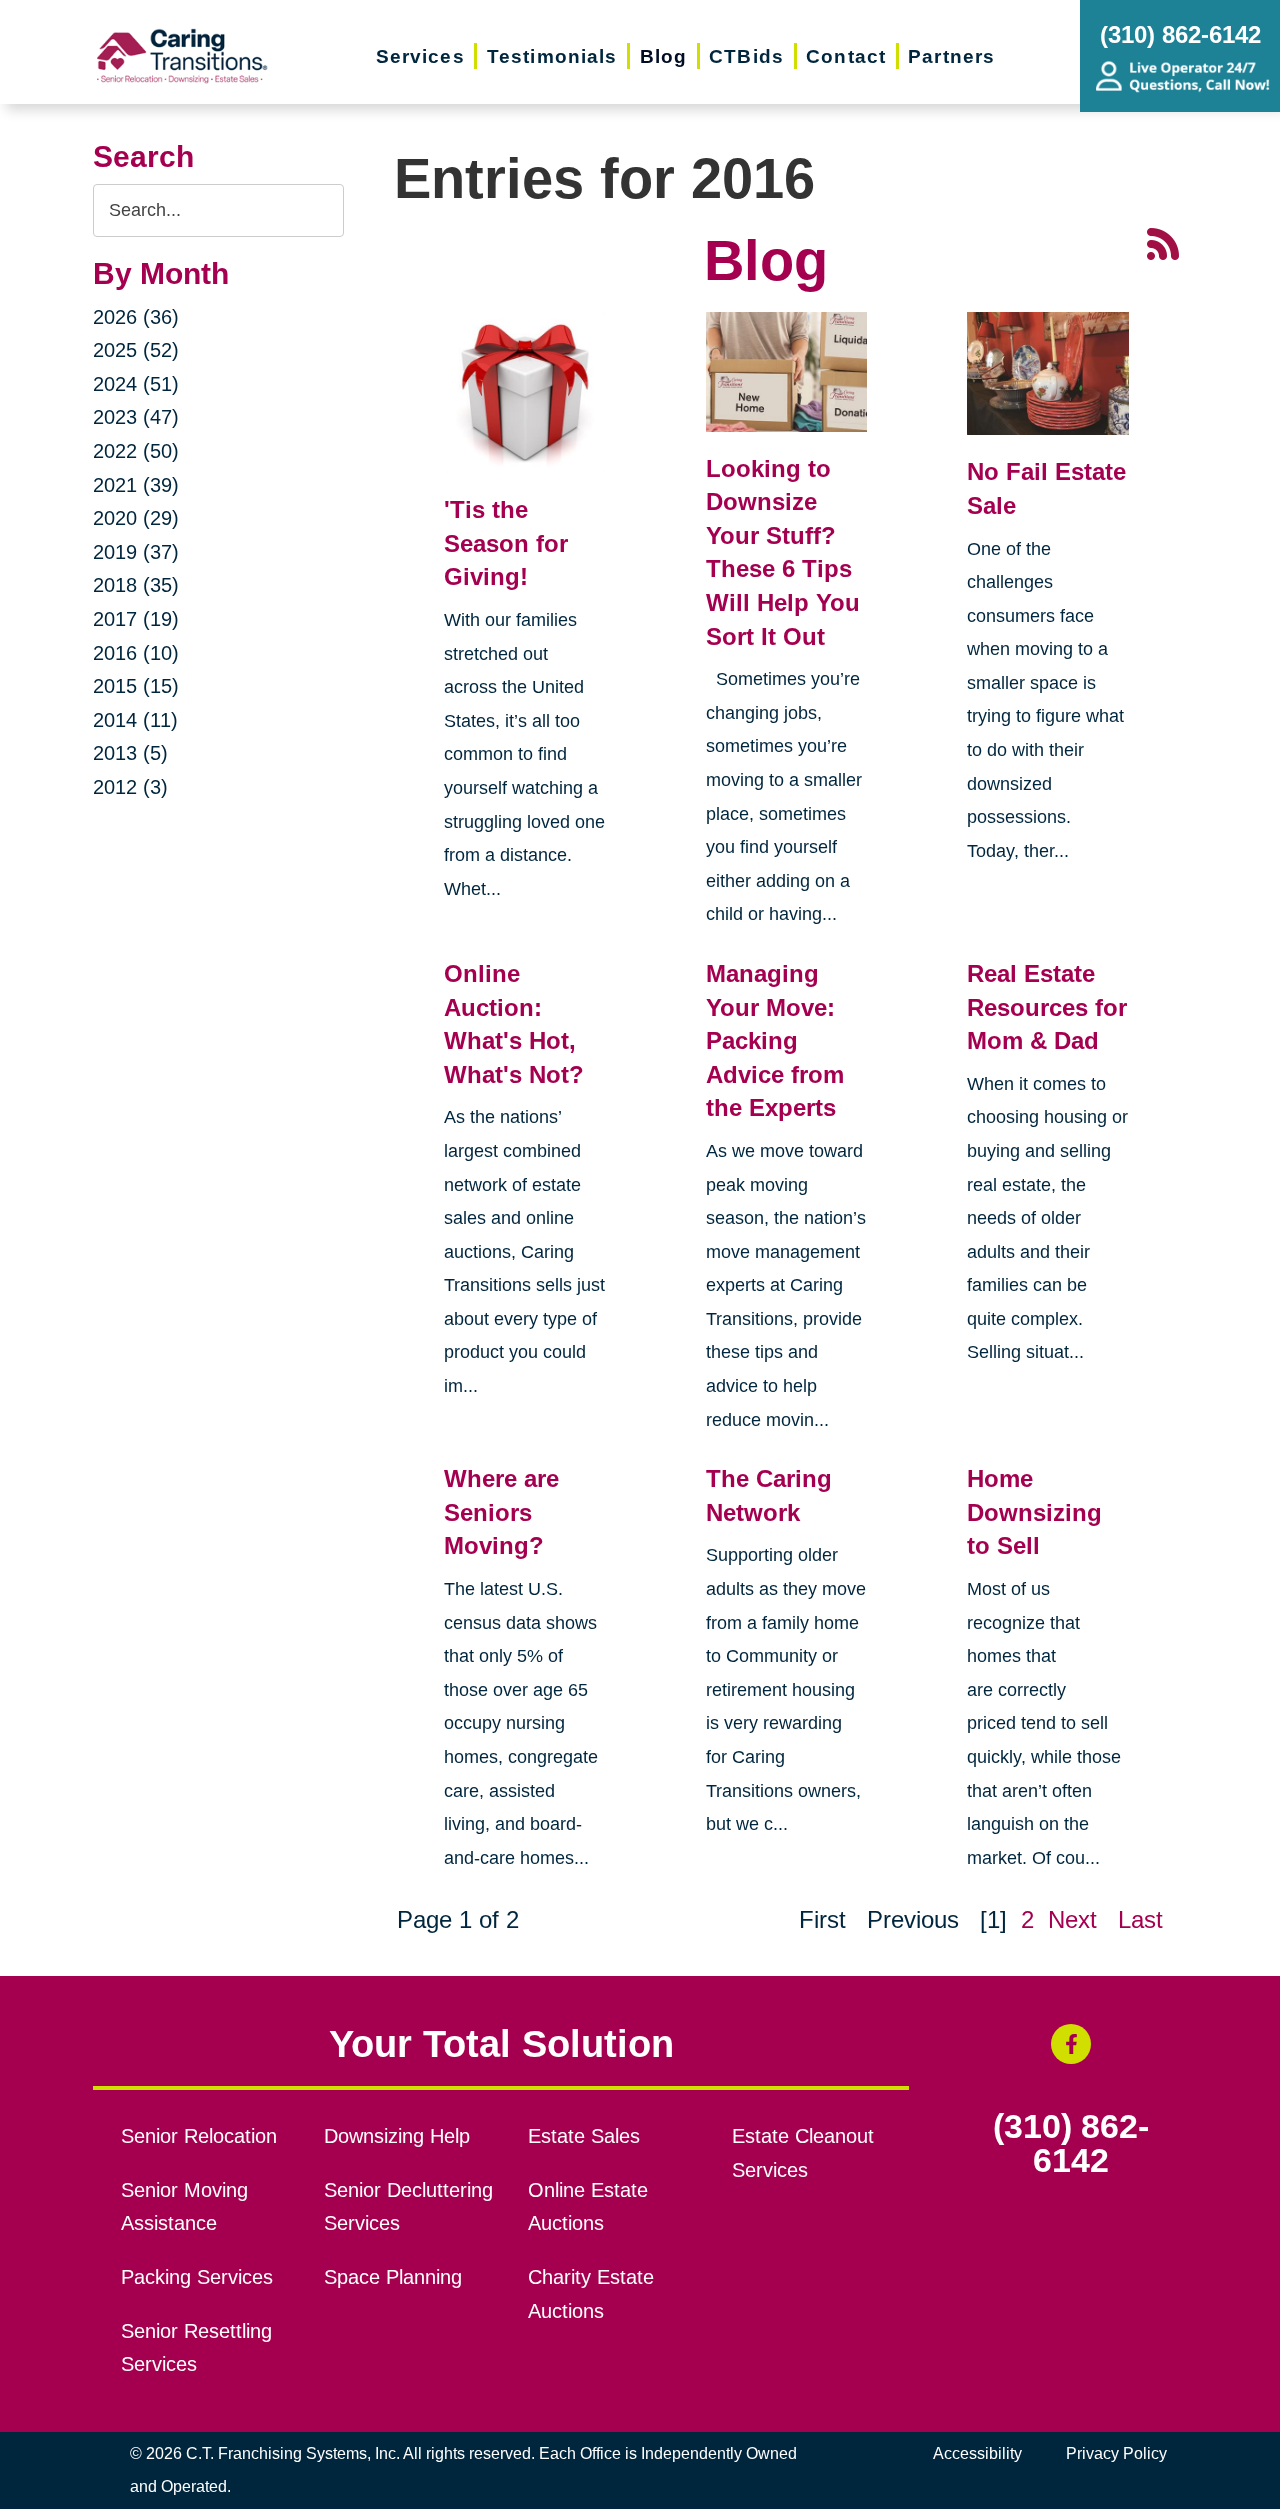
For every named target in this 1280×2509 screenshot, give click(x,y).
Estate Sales (584, 2136)
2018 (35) (136, 585)
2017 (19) (136, 619)
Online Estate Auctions (588, 2207)
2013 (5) (130, 753)
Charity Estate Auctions (591, 2294)
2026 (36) (136, 317)
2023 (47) (136, 417)
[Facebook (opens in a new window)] (1071, 2044)
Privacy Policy (1116, 2453)
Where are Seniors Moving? (501, 1512)
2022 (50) (136, 451)
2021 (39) (136, 485)
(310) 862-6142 (1071, 2143)
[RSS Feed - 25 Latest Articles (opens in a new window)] (1163, 241)
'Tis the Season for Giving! (506, 543)
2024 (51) (136, 384)
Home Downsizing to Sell (1034, 1512)
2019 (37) (136, 552)
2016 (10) (136, 653)
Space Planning (393, 2277)
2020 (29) (136, 518)
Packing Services (197, 2277)
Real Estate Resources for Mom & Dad (1047, 1007)
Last (1140, 1919)
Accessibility (977, 2453)
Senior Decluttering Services (408, 2207)
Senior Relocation (199, 2136)
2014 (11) (135, 720)
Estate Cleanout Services (803, 2153)
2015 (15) (136, 686)
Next (1072, 1919)
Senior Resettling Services (196, 2348)
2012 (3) (130, 787)
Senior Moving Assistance (184, 2207)
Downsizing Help (397, 2136)
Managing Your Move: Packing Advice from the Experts (775, 1040)
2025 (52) (136, 350)
